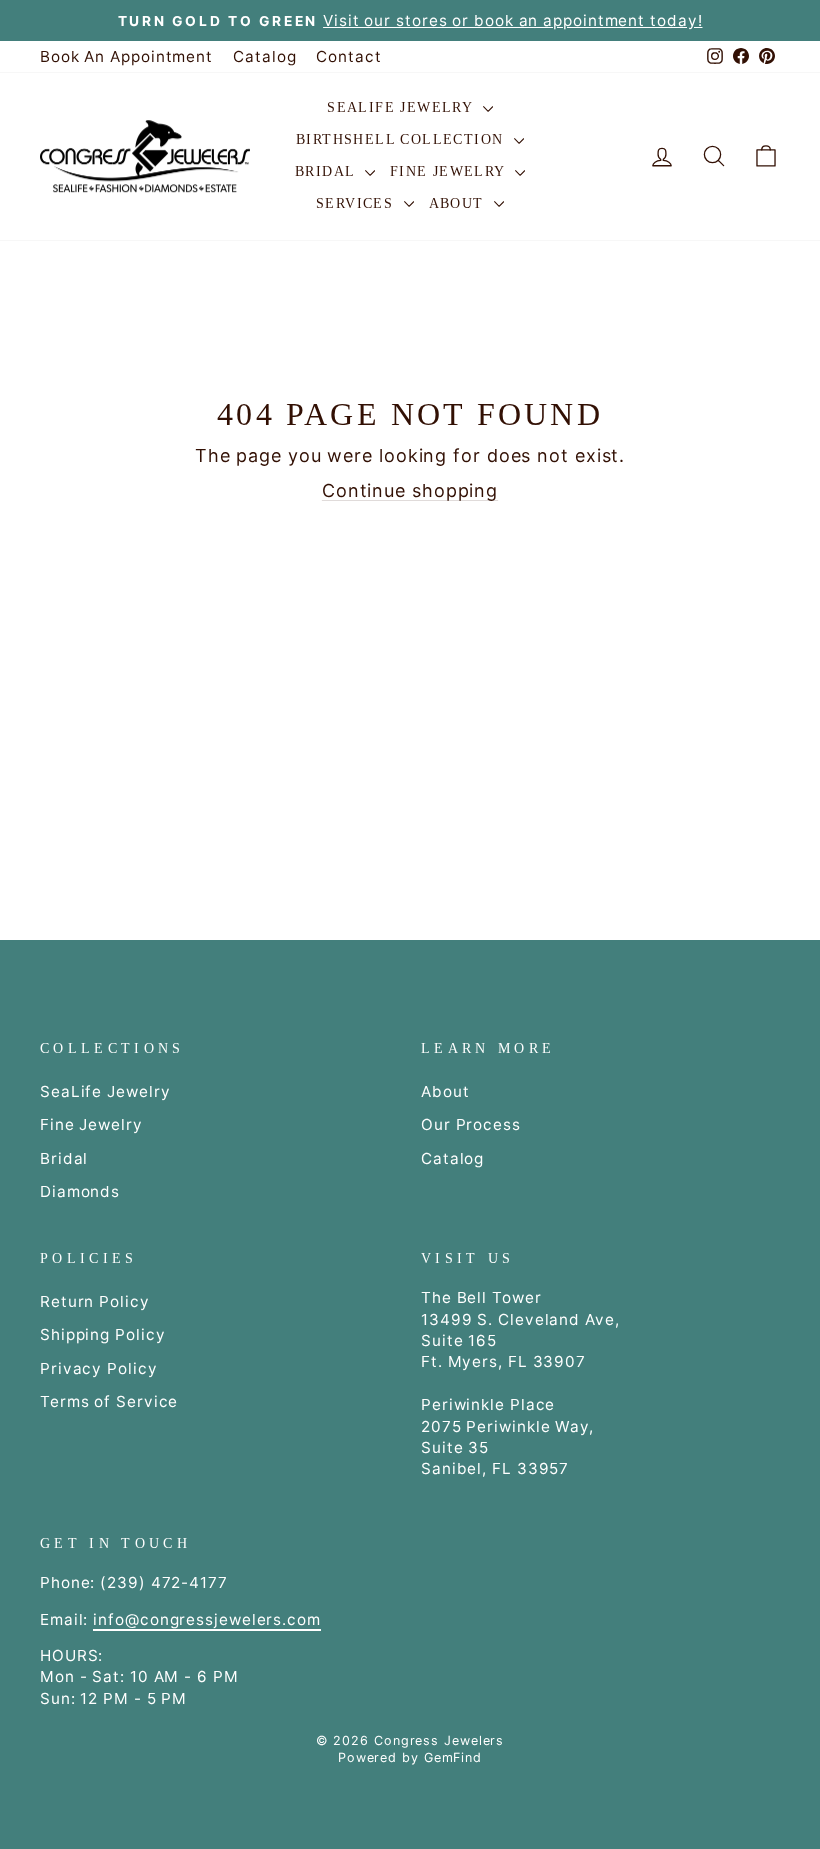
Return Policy (95, 1301)
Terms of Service (109, 1401)
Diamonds (80, 1191)
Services (357, 203)
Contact (348, 56)
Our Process (471, 1124)
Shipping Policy (103, 1334)
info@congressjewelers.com (207, 1619)
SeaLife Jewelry (402, 107)
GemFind (453, 1757)
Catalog (264, 56)
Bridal (327, 171)
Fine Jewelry (450, 171)
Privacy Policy (99, 1368)
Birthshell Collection (402, 139)
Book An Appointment (126, 56)
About (459, 203)
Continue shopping (410, 490)
